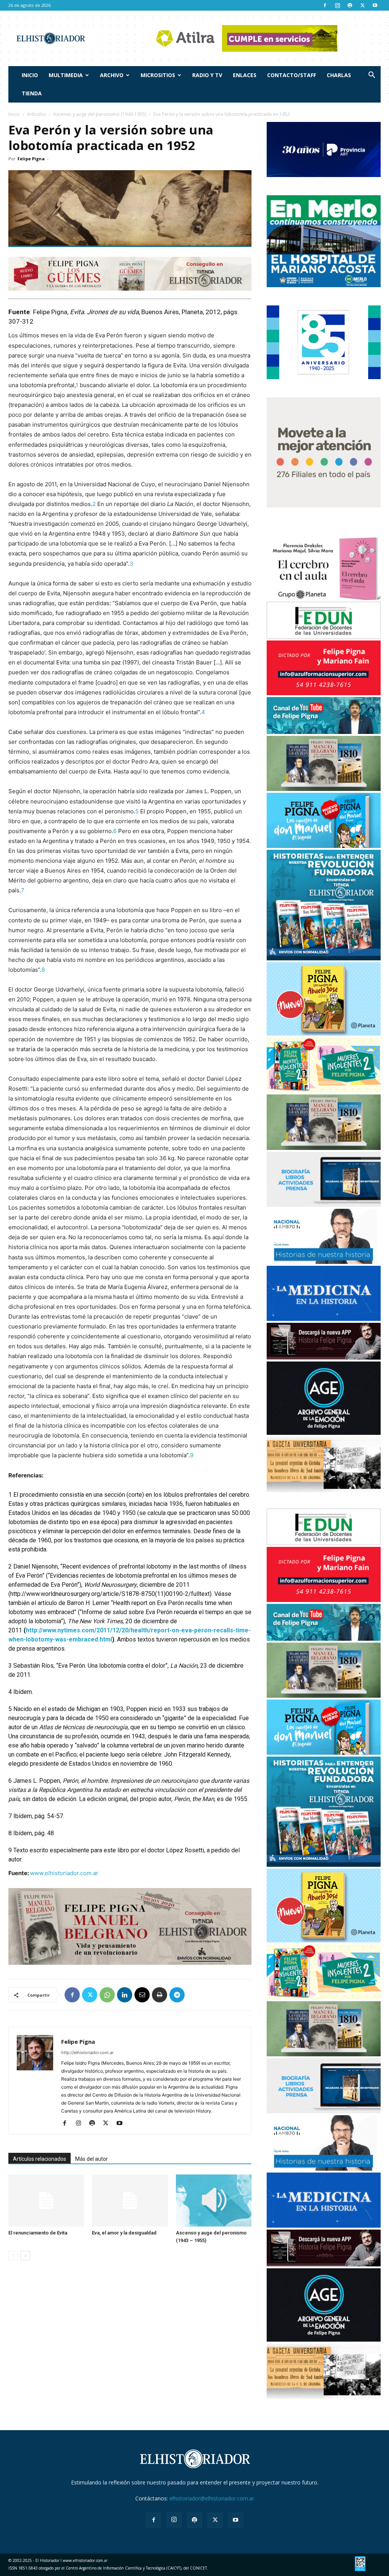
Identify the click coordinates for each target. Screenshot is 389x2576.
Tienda (32, 93)
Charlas (339, 75)
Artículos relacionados (40, 2159)
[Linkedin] (125, 1995)
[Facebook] (325, 5)
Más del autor (92, 2159)
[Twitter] (362, 5)
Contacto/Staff (292, 75)
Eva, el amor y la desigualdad (124, 2233)
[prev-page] (13, 2256)
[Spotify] (350, 5)
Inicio (30, 75)
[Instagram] (337, 5)
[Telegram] (177, 1995)
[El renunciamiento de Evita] (46, 2200)
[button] (372, 76)
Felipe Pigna (31, 159)
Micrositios (158, 75)
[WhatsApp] (107, 1995)
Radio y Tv (207, 75)
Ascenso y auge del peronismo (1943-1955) (100, 114)
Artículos (36, 114)
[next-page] (25, 2256)
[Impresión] (160, 1995)
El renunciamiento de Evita (38, 2233)
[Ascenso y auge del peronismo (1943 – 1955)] (214, 2200)
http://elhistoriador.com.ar (87, 2053)
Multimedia (66, 75)
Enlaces (245, 75)
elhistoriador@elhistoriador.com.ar (212, 2498)
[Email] (142, 1995)
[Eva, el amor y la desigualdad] (130, 2200)
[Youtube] (375, 5)
